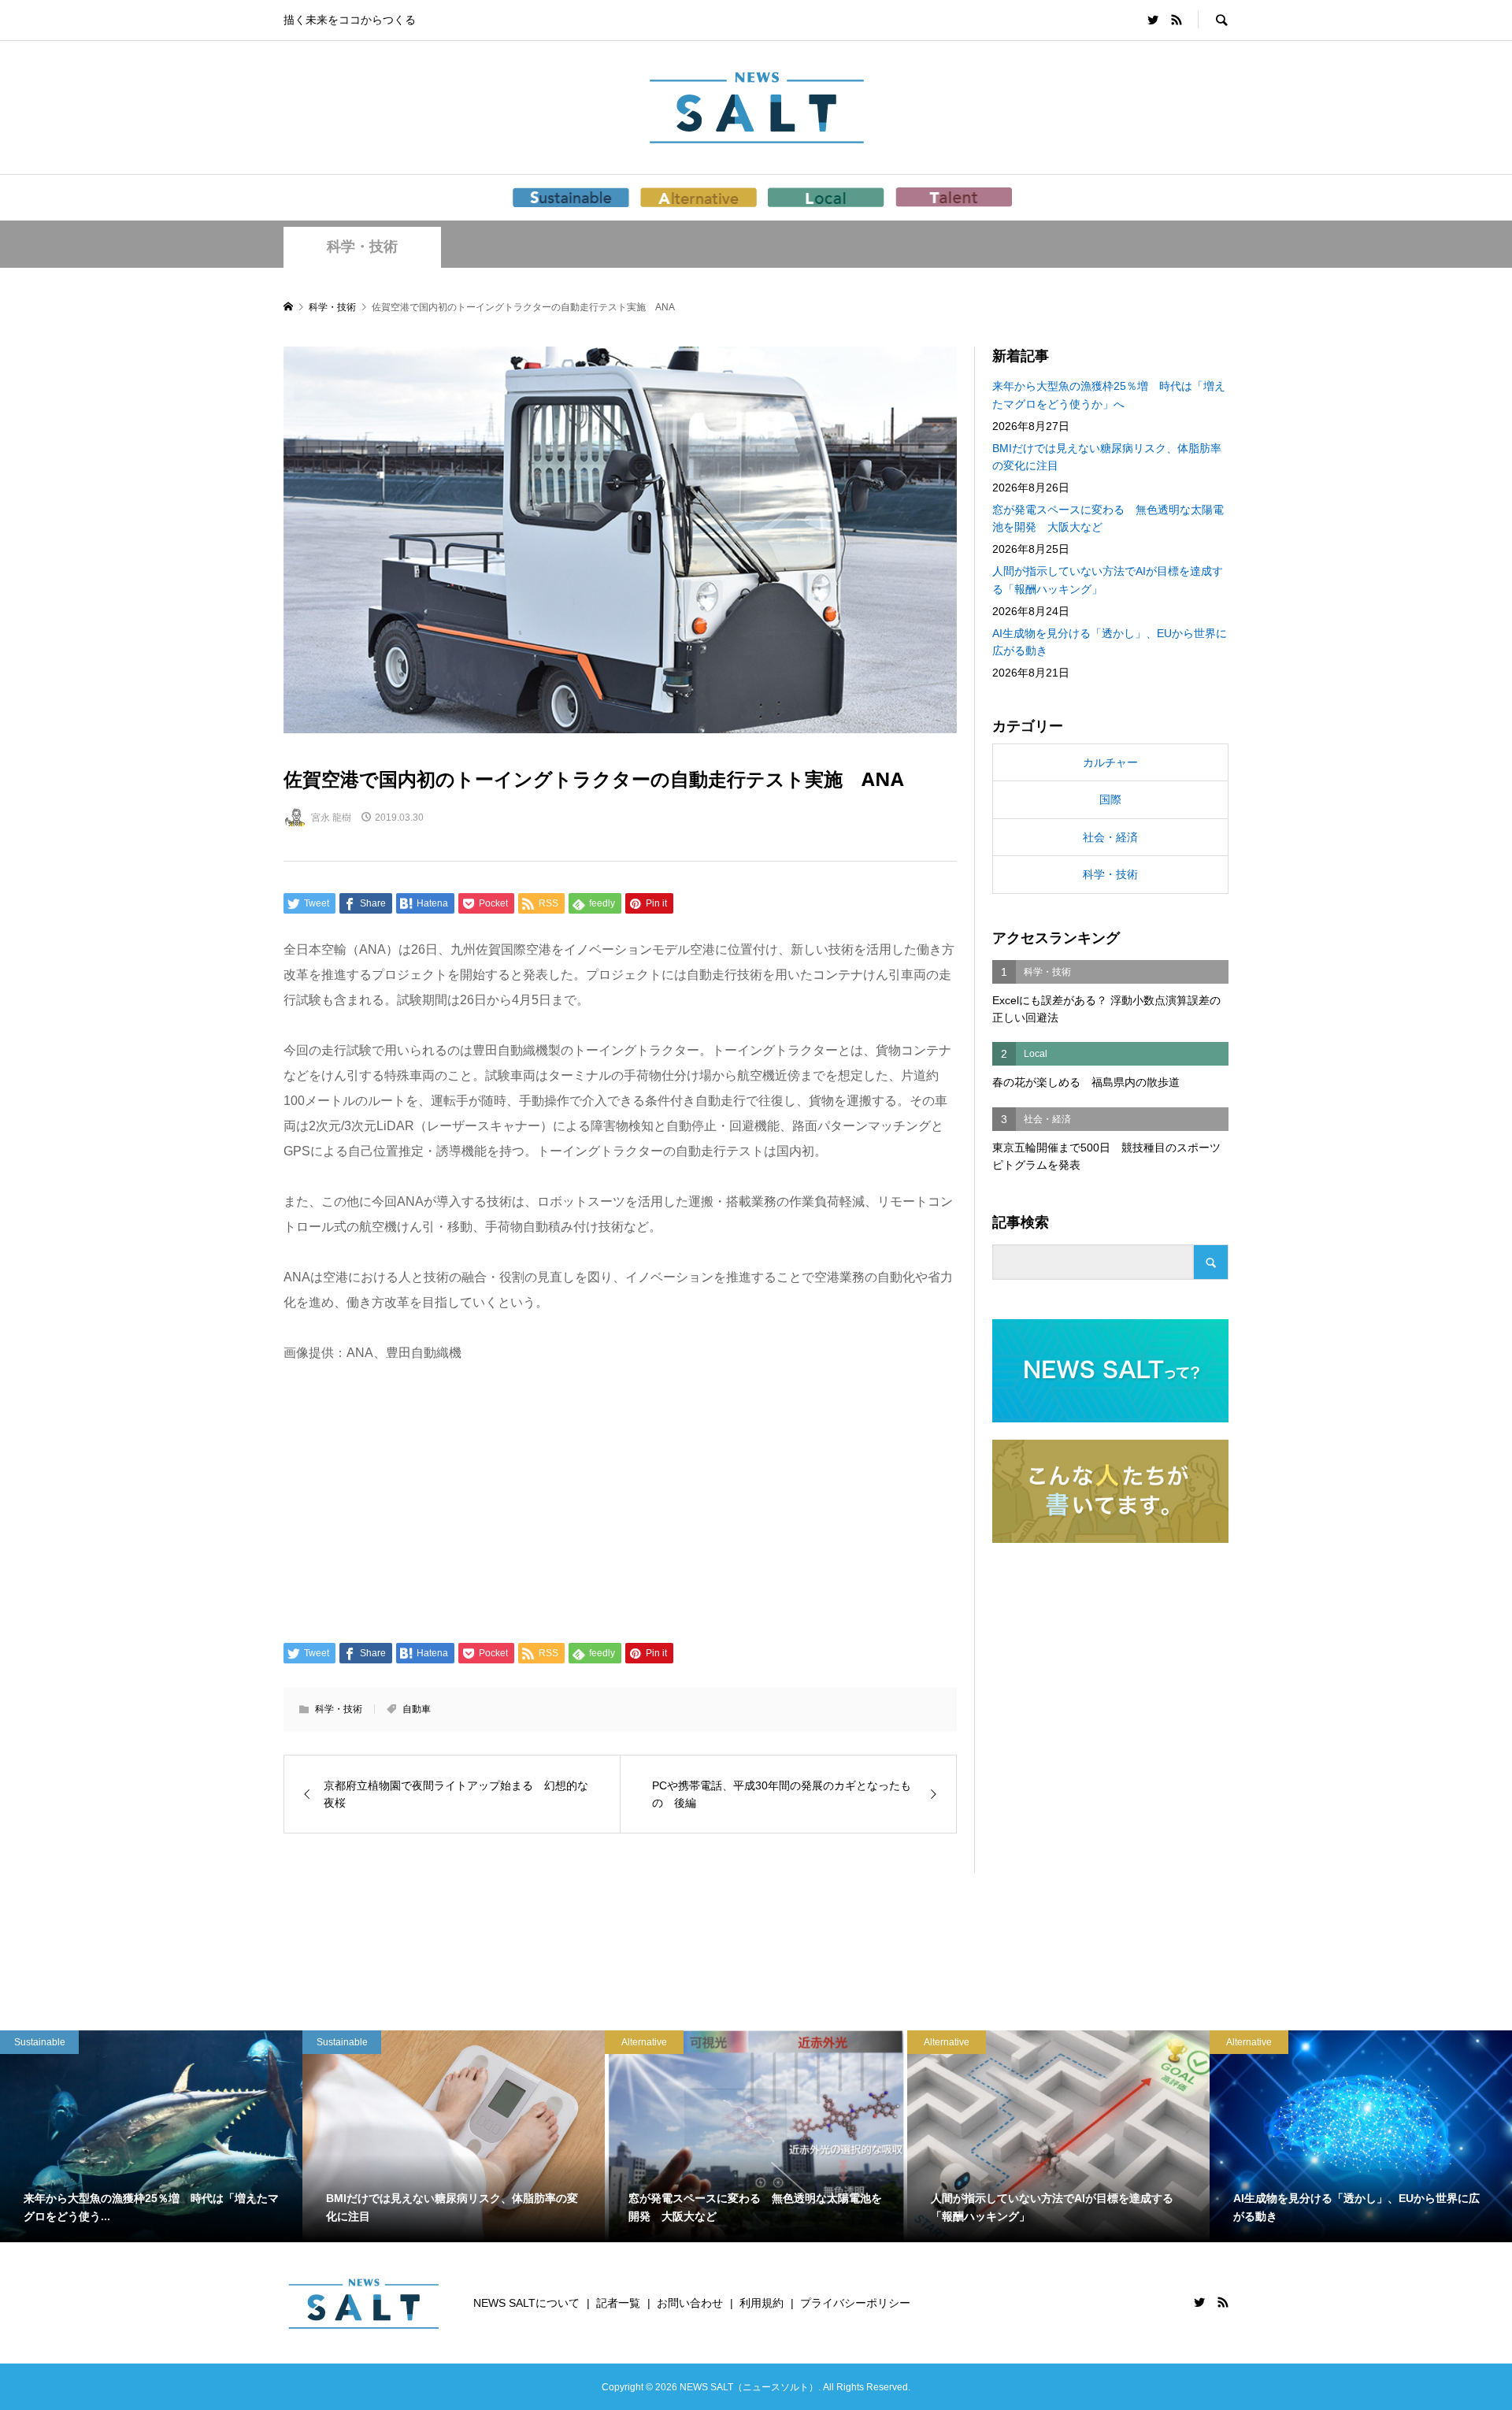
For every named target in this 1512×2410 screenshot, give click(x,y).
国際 (1110, 799)
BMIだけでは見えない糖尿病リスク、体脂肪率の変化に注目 (1107, 457)
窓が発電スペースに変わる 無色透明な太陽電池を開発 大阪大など (1108, 518)
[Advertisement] (620, 1501)
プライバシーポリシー (855, 2303)
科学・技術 (362, 247)
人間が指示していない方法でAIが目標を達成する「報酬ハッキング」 (1108, 580)
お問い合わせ (690, 2303)
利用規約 (762, 2303)
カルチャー (1110, 762)
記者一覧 (618, 2303)
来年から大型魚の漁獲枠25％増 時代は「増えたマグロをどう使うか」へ (1109, 395)
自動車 (417, 1709)
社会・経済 (1110, 837)
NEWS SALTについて (526, 2303)
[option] (151, 2136)
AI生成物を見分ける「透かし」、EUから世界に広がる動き (1110, 642)
